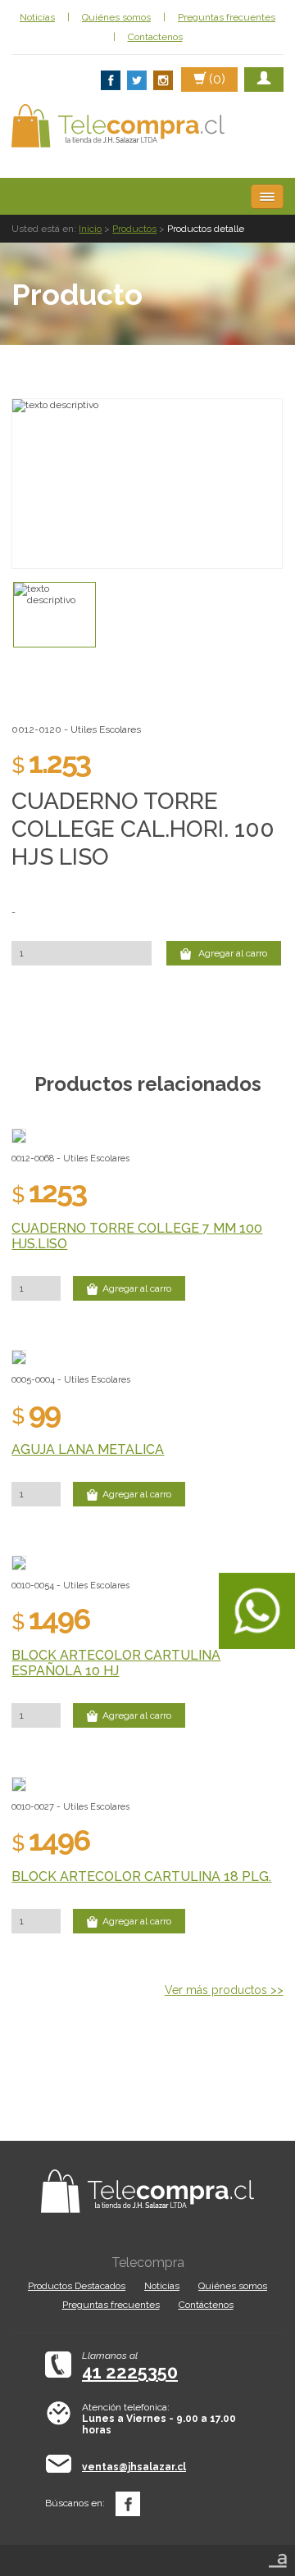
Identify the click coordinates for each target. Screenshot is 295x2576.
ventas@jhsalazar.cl (134, 2467)
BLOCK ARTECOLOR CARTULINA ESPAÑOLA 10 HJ (116, 1663)
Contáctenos (206, 2305)
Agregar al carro (231, 953)
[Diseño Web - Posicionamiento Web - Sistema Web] (278, 2556)
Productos (134, 229)
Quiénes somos (116, 17)
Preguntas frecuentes (227, 17)
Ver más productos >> (224, 1990)
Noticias (37, 17)
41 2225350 (130, 2372)
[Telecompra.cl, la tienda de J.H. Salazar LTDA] (118, 126)
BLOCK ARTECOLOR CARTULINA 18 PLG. (141, 1876)
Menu (267, 197)
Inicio (90, 229)
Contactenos (155, 37)
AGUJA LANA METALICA (88, 1449)
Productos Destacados (77, 2286)
